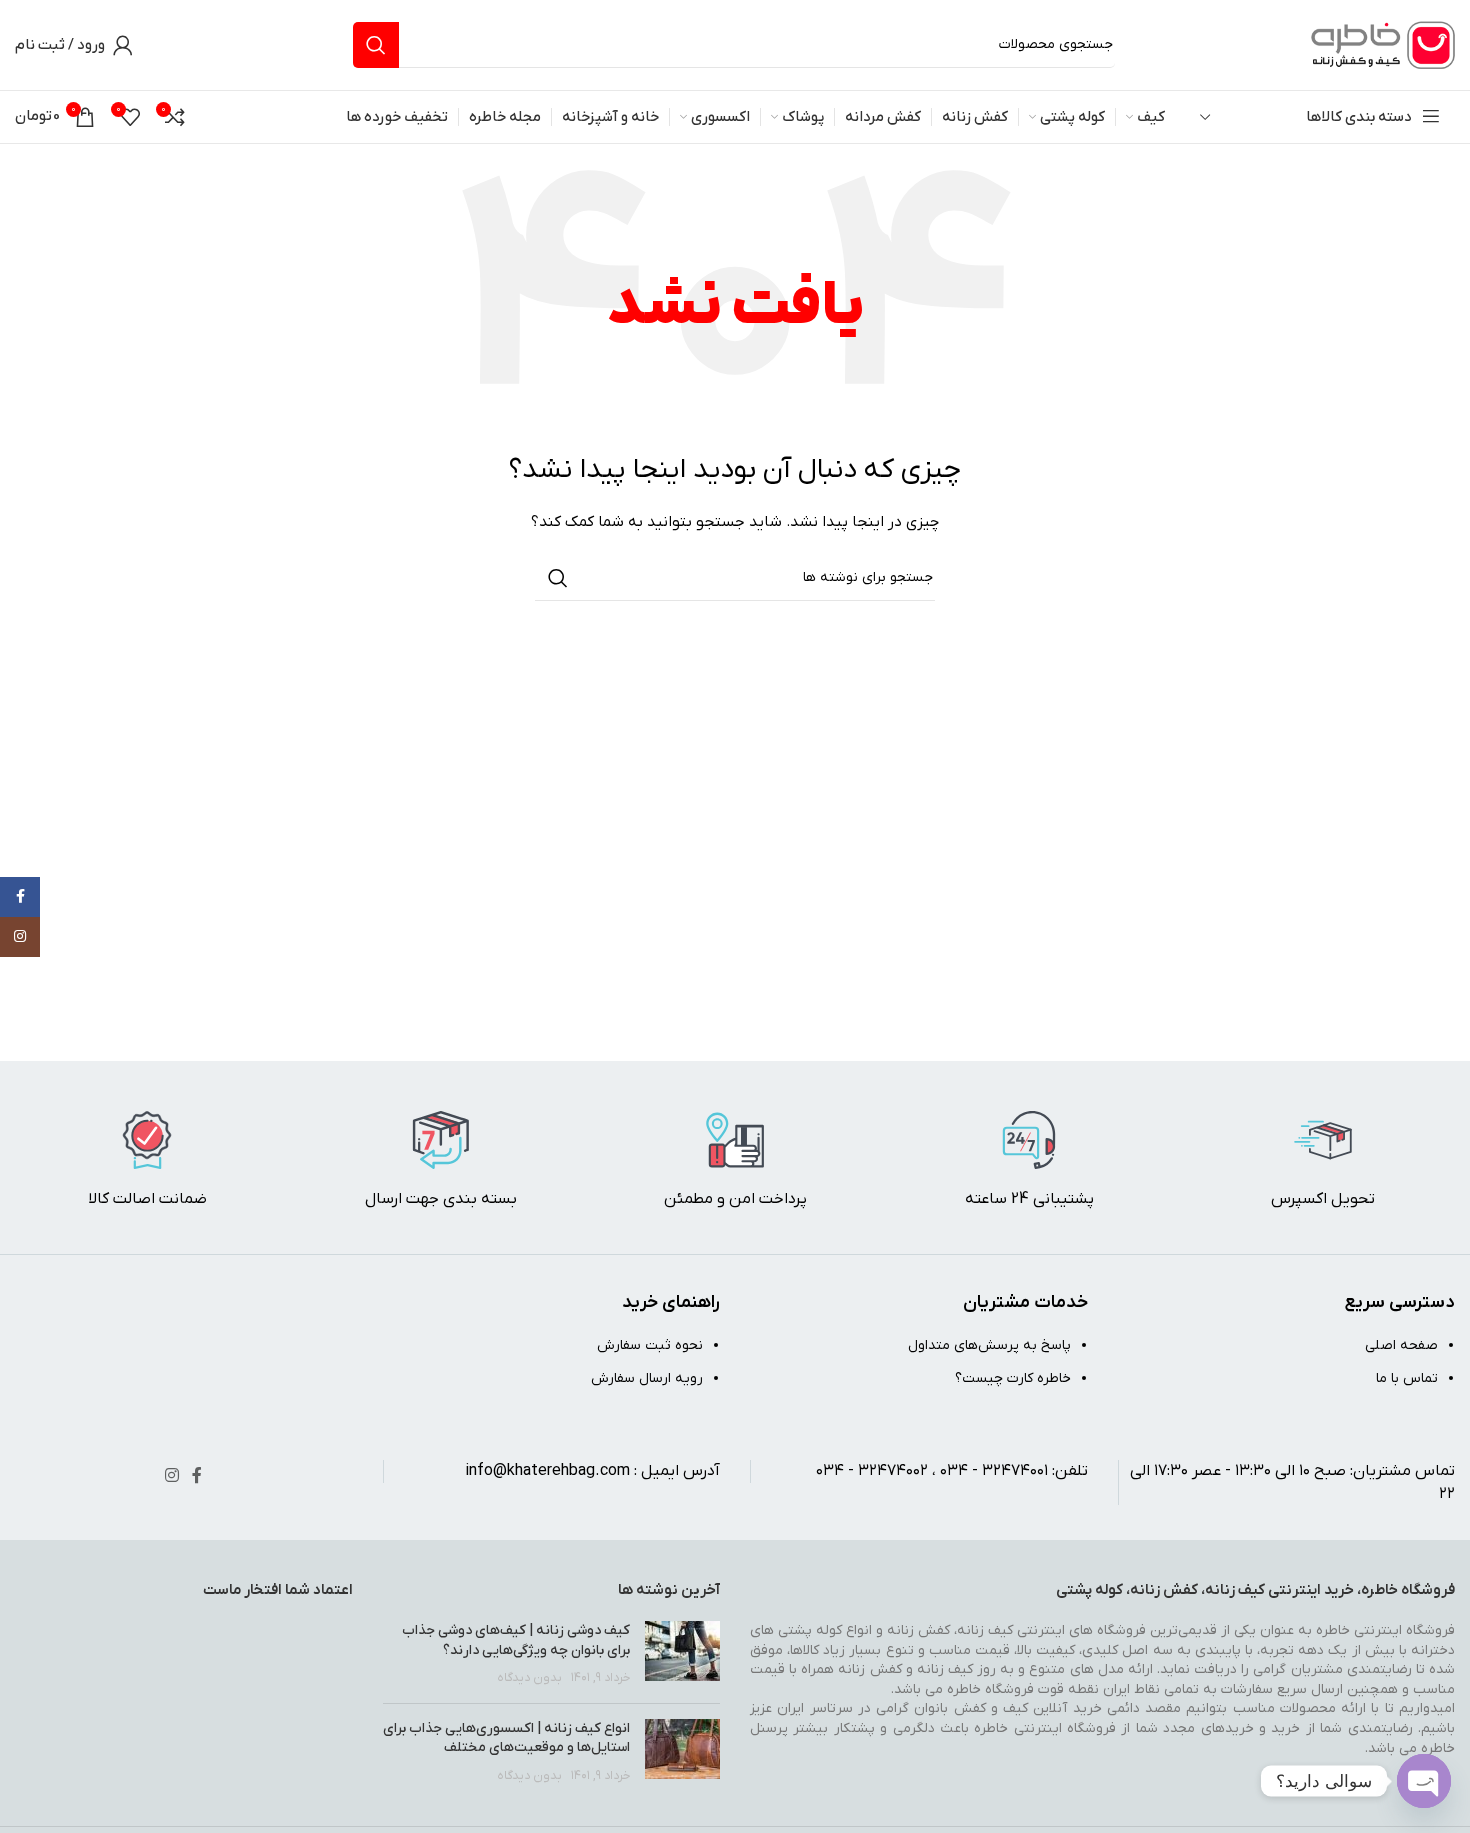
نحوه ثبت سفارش (650, 1345)
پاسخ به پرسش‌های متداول (989, 1345)
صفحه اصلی (1401, 1345)
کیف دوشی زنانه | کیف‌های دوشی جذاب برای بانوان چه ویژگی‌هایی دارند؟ (516, 1640)
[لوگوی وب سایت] (1380, 44)
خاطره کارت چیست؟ (1013, 1378)
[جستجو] (376, 45)
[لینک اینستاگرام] (171, 1476)
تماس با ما (1407, 1378)
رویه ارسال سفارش (647, 1378)
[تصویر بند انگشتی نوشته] (682, 1654)
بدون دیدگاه (529, 1678)
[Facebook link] (197, 1476)
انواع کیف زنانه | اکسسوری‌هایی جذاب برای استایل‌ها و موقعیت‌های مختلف (506, 1738)
